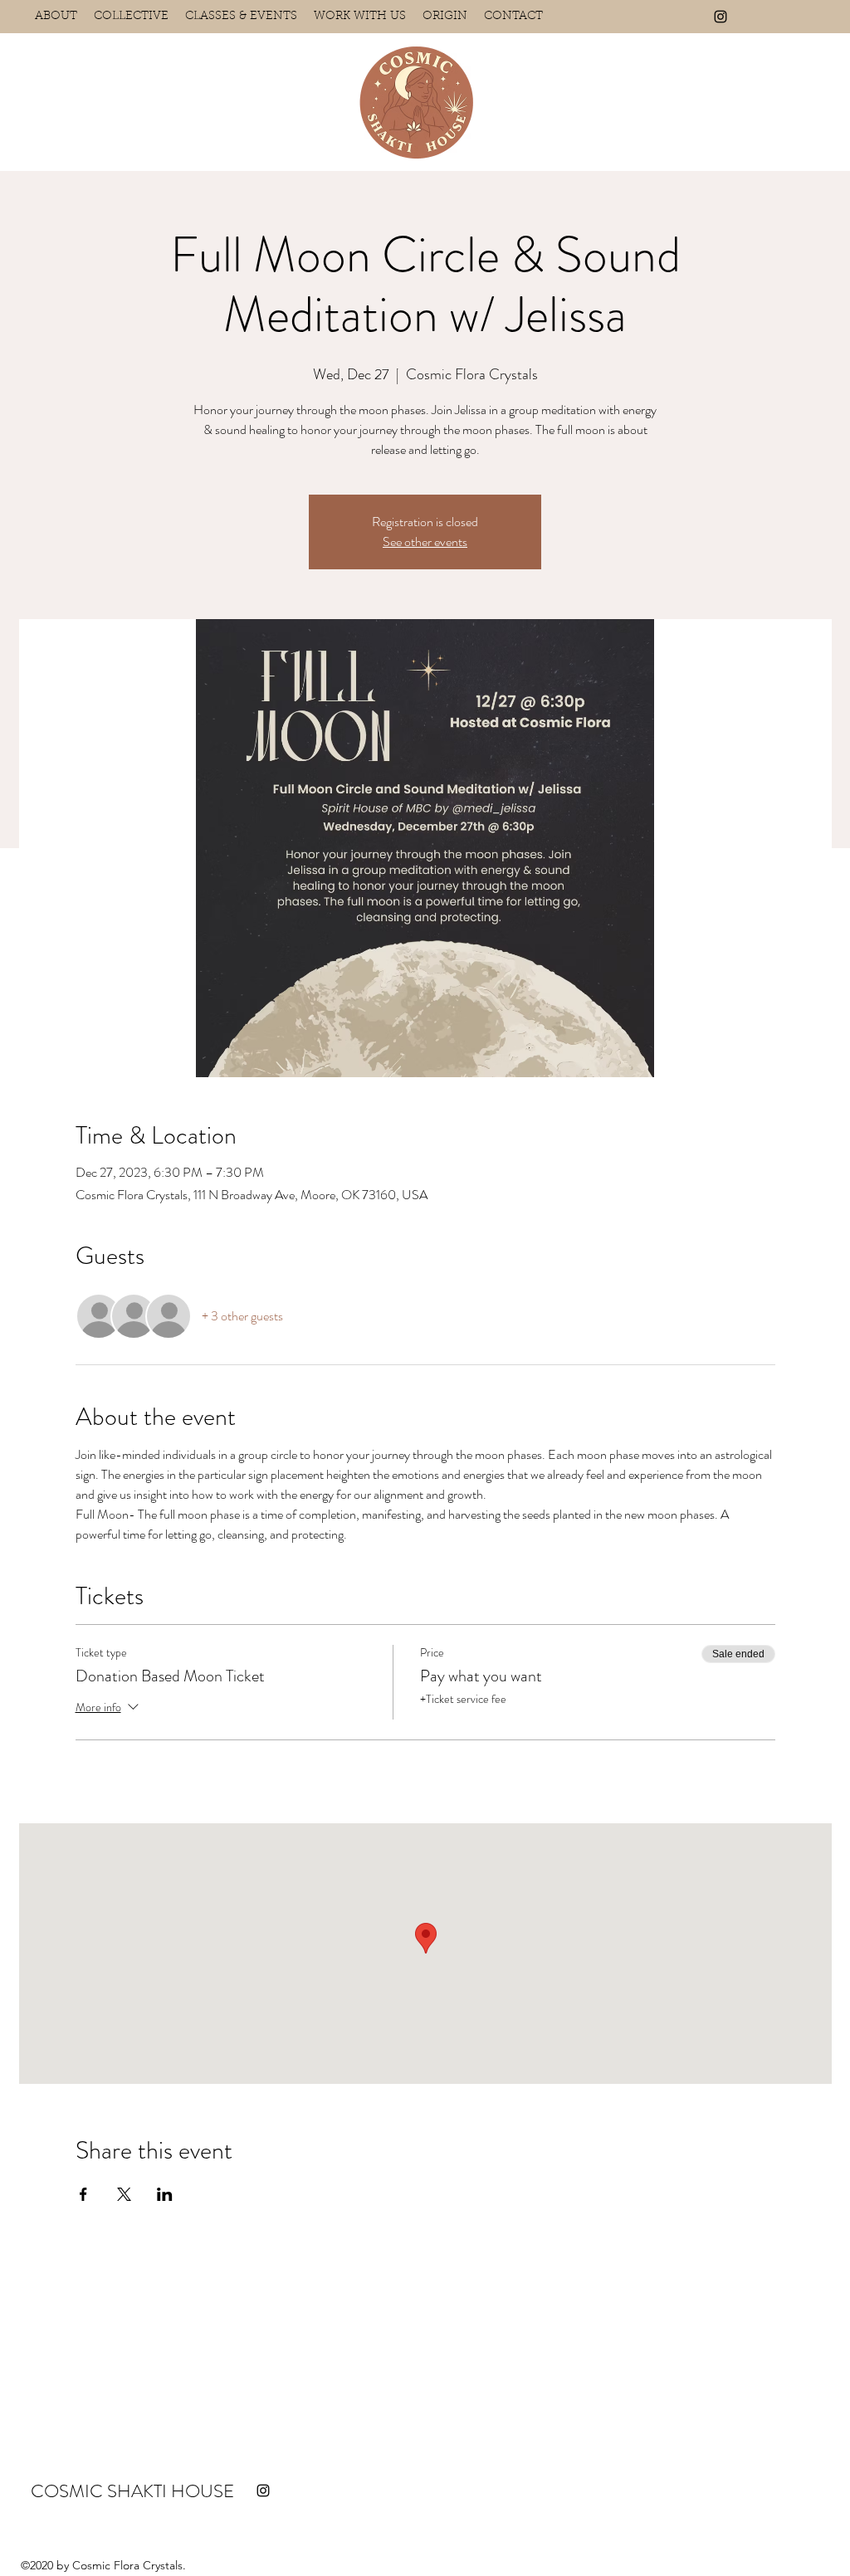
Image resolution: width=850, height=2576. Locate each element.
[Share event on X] (124, 2194)
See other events (425, 542)
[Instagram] (721, 17)
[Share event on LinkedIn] (165, 2194)
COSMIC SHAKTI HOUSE (132, 2491)
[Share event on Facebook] (83, 2194)
